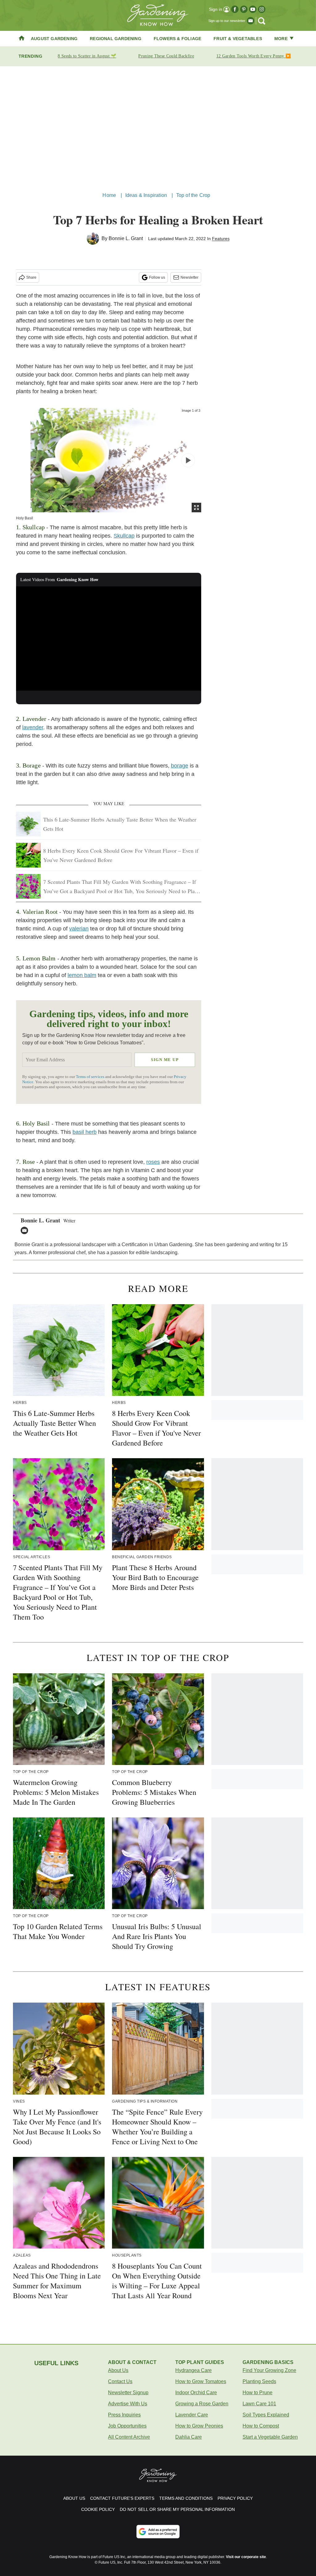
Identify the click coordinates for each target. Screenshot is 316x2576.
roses (153, 1162)
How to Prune (258, 2393)
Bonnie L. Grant (126, 238)
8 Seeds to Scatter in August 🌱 (87, 56)
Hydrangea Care (193, 2370)
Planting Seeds (259, 2381)
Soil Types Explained (266, 2415)
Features (221, 239)
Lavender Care (192, 2415)
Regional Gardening (116, 39)
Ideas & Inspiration (146, 195)
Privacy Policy (235, 2498)
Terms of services (91, 1077)
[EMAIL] (26, 1230)
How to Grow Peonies (199, 2426)
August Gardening (54, 39)
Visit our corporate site (246, 2557)
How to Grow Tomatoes (201, 2381)
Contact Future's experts (122, 2498)
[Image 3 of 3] (188, 460)
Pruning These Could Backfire (166, 56)
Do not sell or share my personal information (177, 2509)
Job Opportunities (127, 2426)
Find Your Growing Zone (269, 2370)
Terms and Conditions (186, 2498)
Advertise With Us (128, 2404)
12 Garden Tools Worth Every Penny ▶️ (254, 56)
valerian (79, 929)
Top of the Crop (193, 195)
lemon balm (82, 975)
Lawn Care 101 (259, 2404)
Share (31, 277)
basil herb (85, 1132)
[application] (109, 639)
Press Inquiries (124, 2415)
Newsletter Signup (128, 2393)
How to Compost (261, 2426)
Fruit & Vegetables (238, 39)
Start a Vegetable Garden (270, 2437)
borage (180, 766)
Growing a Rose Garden (202, 2404)
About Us (118, 2370)
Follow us (157, 277)
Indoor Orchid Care (196, 2393)
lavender (33, 727)
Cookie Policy (98, 2509)
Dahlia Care (189, 2437)
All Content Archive (129, 2437)
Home (109, 195)
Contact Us (120, 2381)
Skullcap (124, 536)
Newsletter (189, 277)
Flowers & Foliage (177, 39)
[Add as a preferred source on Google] (158, 2532)
